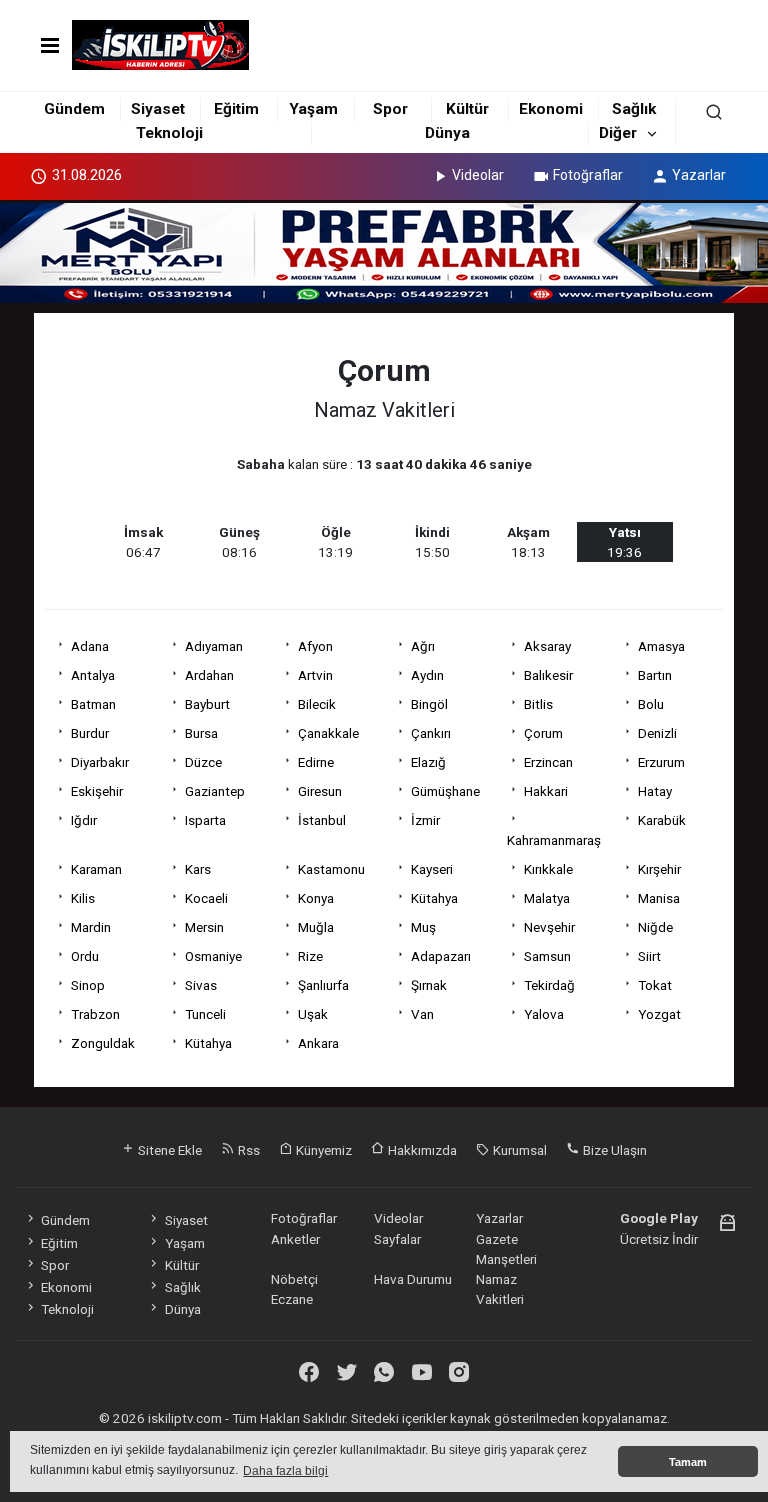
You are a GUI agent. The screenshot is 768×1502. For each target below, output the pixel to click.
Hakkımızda (421, 1150)
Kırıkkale (548, 869)
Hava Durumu (413, 1279)
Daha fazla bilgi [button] (285, 1471)
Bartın (655, 675)
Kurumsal (518, 1150)
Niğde (655, 927)
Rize (310, 956)
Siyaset (158, 109)
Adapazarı (441, 956)
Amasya (661, 646)
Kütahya (434, 898)
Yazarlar (699, 175)
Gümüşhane (445, 791)
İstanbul (322, 820)
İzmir (425, 820)
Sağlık (634, 109)
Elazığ (428, 762)
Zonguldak (103, 1043)
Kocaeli (206, 898)
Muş (423, 927)
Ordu (85, 956)
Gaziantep (215, 791)
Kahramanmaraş (554, 840)
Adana (90, 646)
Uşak (313, 1014)
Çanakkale (328, 733)
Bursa (201, 733)
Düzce (203, 762)
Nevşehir (549, 927)
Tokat (655, 985)
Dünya (447, 133)
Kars (198, 869)
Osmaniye (213, 956)
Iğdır (84, 820)
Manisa (659, 898)
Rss (247, 1150)
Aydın (427, 675)
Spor (390, 109)
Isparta (205, 820)
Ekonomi (551, 109)
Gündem (74, 109)
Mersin (204, 927)
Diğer (618, 133)
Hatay (655, 791)
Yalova (544, 1014)
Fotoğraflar (588, 175)
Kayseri (432, 869)
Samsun (547, 956)
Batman (93, 704)
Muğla (316, 927)
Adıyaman (214, 646)
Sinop (88, 985)
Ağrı (423, 646)
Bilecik (317, 704)
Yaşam (313, 109)
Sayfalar (397, 1239)
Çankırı (431, 733)
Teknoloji (169, 133)
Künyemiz (322, 1150)
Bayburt (207, 704)
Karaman (96, 869)
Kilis (83, 898)
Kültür (467, 109)
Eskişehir (97, 791)
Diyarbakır (100, 762)
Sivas (201, 985)
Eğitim (236, 109)
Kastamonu (331, 869)
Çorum (543, 733)
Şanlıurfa (323, 985)
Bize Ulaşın (613, 1150)
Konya (316, 898)
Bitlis (538, 704)
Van (422, 1014)
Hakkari (546, 791)
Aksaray (547, 646)
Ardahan (209, 675)
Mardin (91, 927)
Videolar (478, 175)
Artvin (315, 675)
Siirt (649, 956)
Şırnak (429, 985)
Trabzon (95, 1014)
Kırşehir (659, 869)
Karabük (662, 820)
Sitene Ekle (168, 1150)
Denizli (657, 733)
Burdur (90, 733)
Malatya (547, 898)
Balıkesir (548, 675)
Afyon (315, 646)
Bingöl (429, 704)
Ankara (318, 1043)
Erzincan (548, 762)
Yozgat (659, 1014)
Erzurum (661, 762)
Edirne (316, 762)
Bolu (651, 704)
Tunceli (205, 1014)
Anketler (295, 1239)
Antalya (93, 675)
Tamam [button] (688, 1462)
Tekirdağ (549, 985)
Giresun (320, 791)
